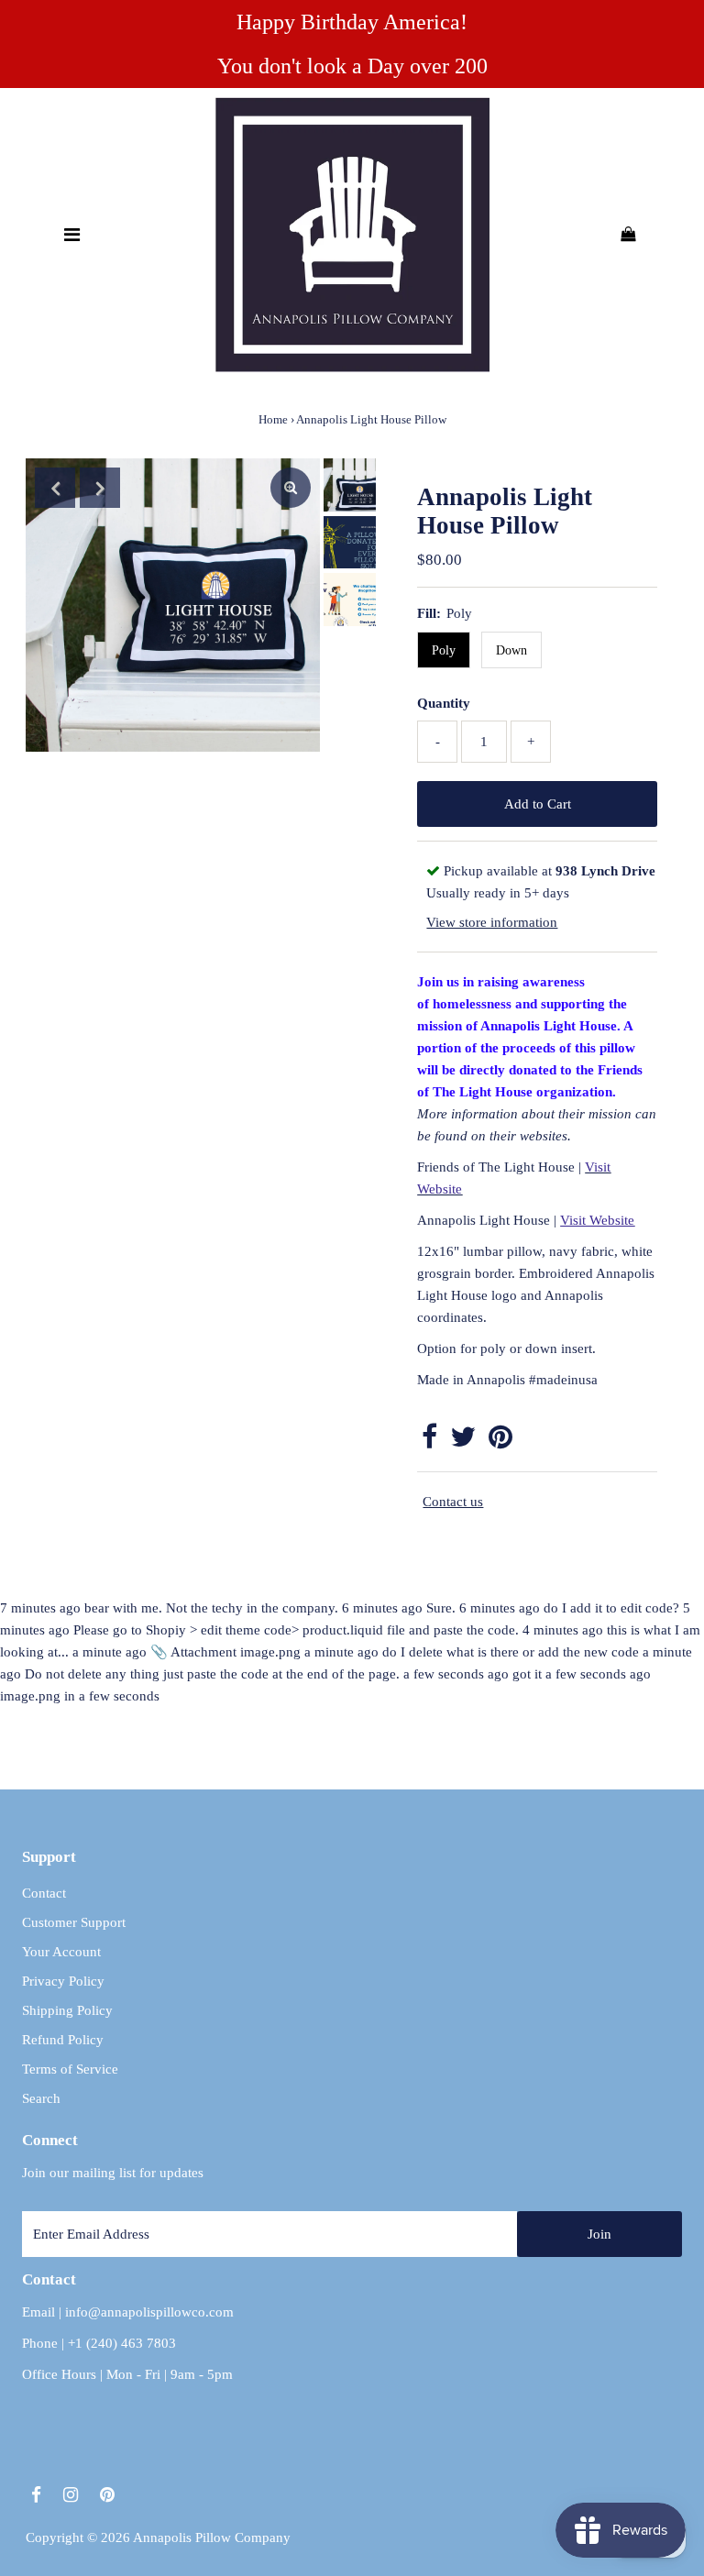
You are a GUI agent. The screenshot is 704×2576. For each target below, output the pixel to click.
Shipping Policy (67, 2010)
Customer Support (74, 1922)
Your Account (61, 1952)
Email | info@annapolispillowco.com (128, 2312)
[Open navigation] (71, 235)
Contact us (453, 1502)
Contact (44, 1893)
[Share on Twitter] (463, 1442)
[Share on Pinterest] (500, 1442)
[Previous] (55, 488)
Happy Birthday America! (352, 22)
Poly (444, 650)
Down (511, 650)
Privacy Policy (63, 1981)
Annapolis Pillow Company (212, 2537)
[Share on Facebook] (429, 1442)
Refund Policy (63, 2040)
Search (41, 2098)
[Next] (100, 488)
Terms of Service (70, 2069)
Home (273, 419)
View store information (492, 922)
